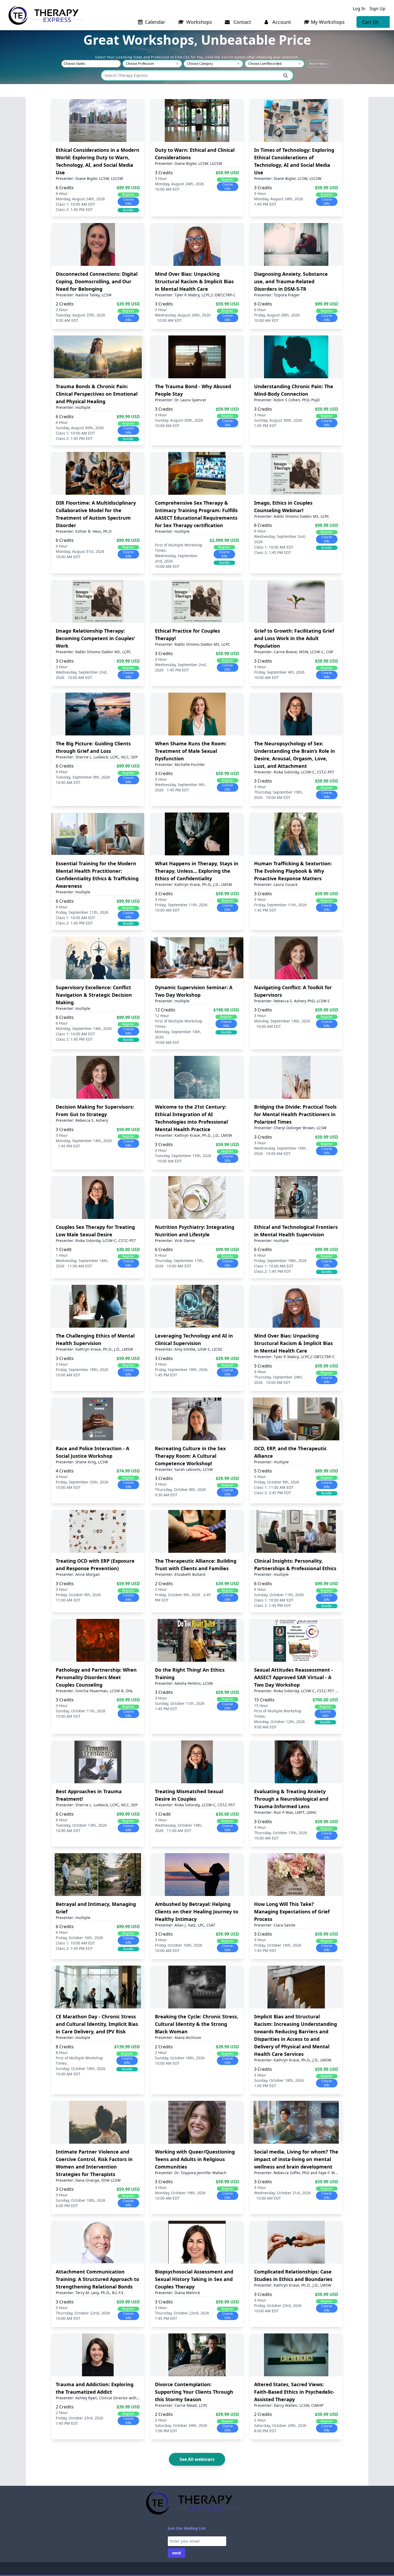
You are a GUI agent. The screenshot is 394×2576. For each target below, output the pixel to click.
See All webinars (197, 2459)
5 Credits (263, 1471)
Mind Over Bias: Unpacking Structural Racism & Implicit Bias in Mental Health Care (194, 281)
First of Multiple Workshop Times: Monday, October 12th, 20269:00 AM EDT (279, 1719)
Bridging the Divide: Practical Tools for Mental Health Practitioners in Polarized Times (295, 1114)
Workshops (198, 22)
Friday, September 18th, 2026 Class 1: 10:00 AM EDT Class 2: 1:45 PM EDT (280, 1266)
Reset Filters (318, 64)
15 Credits (264, 1700)
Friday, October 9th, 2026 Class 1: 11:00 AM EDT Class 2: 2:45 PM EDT (277, 1487)
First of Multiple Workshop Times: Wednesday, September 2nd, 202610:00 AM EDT (179, 556)
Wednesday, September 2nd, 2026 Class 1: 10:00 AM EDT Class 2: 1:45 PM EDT (280, 544)
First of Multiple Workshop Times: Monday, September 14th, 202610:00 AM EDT (179, 1032)
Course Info (128, 201)
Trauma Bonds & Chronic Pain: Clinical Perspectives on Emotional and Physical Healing (97, 394)
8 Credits (65, 2047)
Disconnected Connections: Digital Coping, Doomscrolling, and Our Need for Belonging (97, 281)
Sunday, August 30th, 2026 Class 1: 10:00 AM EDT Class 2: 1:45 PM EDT (80, 433)
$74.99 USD (128, 1471)
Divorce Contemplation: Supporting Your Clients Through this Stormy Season (194, 2392)
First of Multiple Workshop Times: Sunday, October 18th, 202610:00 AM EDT (81, 2066)
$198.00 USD (226, 1010)
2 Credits (65, 304)
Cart (370, 22)
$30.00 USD (128, 1249)
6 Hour (62, 193)
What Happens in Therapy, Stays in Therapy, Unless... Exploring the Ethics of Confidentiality (197, 871)
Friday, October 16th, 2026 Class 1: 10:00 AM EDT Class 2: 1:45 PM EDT (79, 1943)
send (176, 2553)
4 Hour (62, 1477)
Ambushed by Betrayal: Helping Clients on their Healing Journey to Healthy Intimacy (197, 1912)
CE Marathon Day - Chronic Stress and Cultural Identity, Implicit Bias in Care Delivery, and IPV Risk (97, 2024)
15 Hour (261, 1706)
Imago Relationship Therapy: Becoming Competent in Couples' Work (96, 638)
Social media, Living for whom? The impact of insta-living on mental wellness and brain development (296, 2159)
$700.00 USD (325, 1700)
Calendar (155, 22)
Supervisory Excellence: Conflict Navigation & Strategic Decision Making (94, 995)
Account (281, 22)
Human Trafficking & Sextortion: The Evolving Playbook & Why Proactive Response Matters (293, 871)
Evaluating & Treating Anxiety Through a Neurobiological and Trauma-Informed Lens (291, 1799)
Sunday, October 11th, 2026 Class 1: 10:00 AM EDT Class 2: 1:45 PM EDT (279, 1600)
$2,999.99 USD (224, 540)
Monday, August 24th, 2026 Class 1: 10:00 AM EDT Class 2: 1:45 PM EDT (80, 204)
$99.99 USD (128, 188)
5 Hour (260, 1477)
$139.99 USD (127, 2047)
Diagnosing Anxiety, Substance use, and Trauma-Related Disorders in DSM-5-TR (291, 281)
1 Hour (62, 1255)
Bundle (128, 210)
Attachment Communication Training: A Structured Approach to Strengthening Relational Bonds (97, 2279)
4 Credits (65, 1471)
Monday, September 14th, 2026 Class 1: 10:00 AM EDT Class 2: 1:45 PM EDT (84, 1034)
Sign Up (378, 9)
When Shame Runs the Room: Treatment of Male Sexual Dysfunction (191, 751)
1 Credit (64, 1249)
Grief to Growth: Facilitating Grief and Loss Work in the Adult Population (294, 638)
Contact (242, 22)
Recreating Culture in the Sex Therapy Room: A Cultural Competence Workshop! (190, 1456)
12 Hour (162, 1016)
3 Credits (164, 173)
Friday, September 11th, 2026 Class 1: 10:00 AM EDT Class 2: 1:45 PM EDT (82, 918)
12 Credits (165, 1010)
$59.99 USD (227, 173)
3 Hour (161, 178)
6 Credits (65, 188)
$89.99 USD (327, 1471)
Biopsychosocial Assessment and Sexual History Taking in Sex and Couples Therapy (194, 2279)
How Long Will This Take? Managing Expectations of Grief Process (292, 1912)
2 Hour (62, 310)
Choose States (75, 64)
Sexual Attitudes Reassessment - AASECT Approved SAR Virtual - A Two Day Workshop (293, 1677)
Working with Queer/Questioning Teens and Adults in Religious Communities (195, 2159)
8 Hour (62, 2052)
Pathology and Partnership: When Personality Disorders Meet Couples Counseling (96, 1677)
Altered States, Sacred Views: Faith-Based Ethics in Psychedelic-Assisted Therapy (294, 2392)
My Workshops (328, 22)
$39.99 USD (128, 304)
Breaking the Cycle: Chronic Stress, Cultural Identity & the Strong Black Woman (197, 2024)
